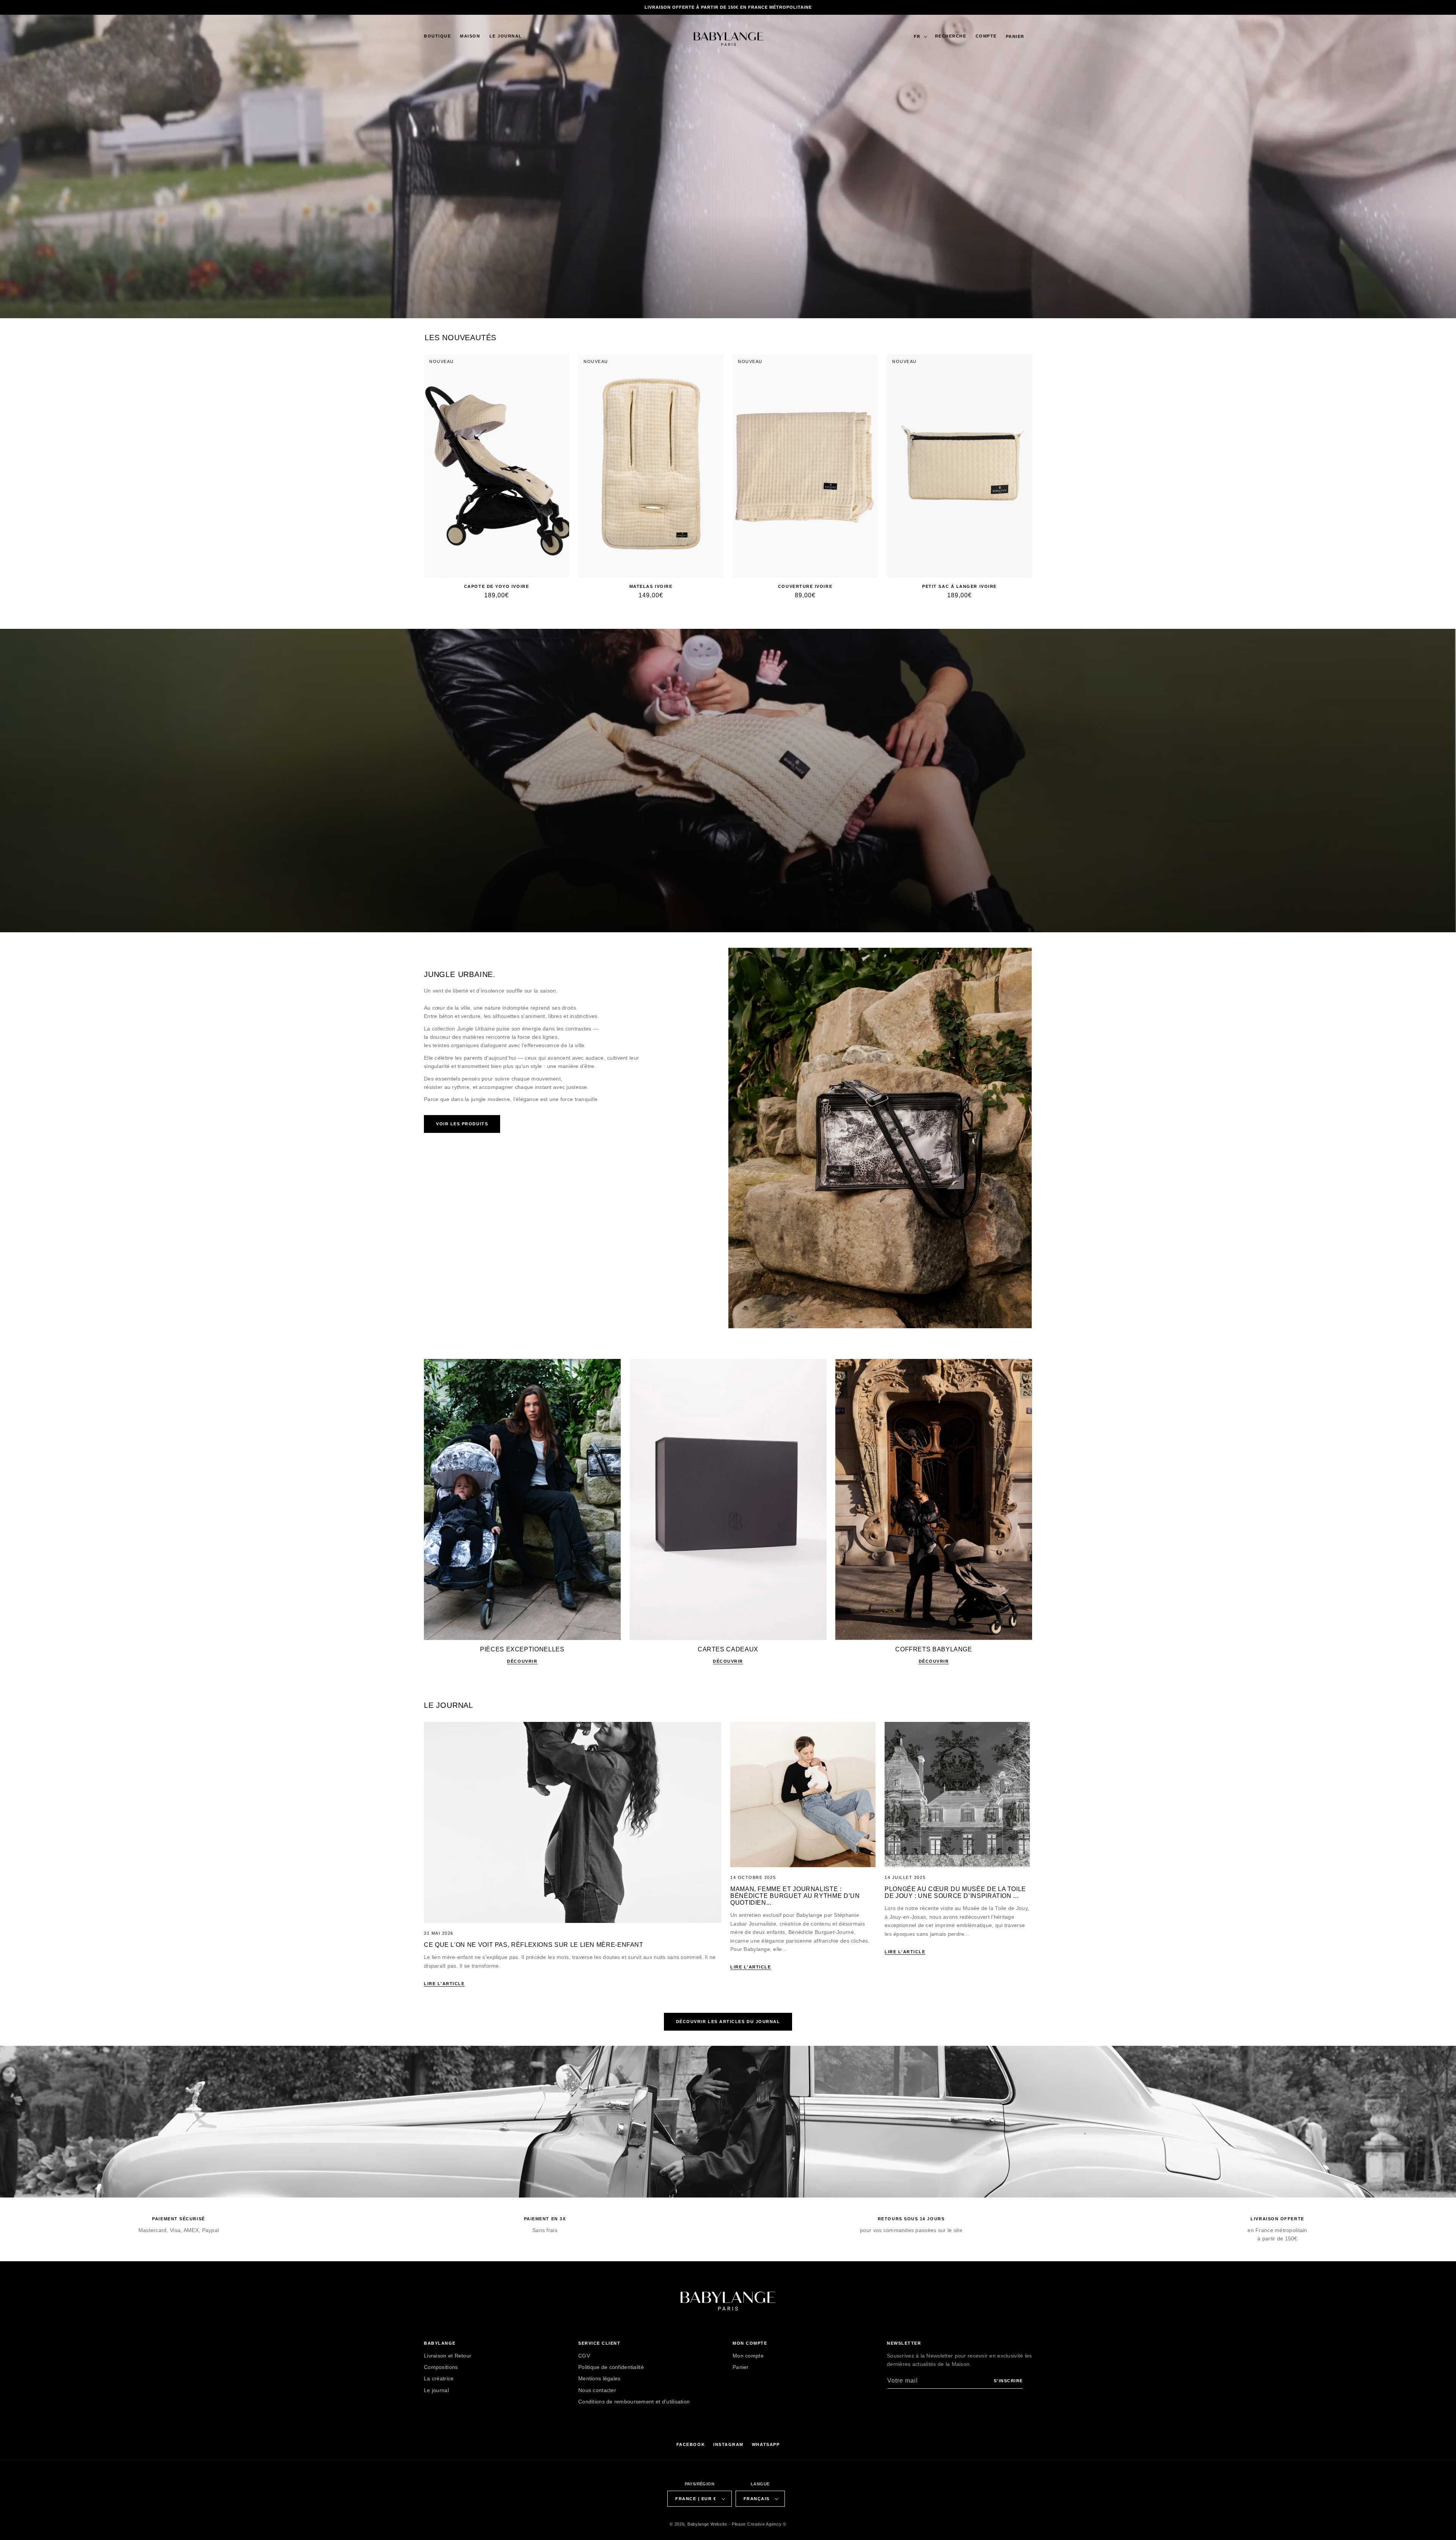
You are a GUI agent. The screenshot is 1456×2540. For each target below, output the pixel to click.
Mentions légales (599, 2378)
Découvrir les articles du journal (728, 2022)
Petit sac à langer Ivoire (959, 586)
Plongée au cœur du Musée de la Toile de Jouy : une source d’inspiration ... (955, 1892)
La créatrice (439, 2378)
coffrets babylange (934, 1649)
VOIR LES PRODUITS (462, 1124)
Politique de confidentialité (611, 2367)
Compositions (441, 2367)
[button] (437, 36)
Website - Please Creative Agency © (748, 2524)
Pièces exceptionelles (522, 1649)
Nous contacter (597, 2390)
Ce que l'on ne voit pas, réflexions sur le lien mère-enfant (534, 1945)
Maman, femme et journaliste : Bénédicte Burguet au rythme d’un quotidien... (795, 1896)
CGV (584, 2356)
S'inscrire (1008, 2381)
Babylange (698, 2524)
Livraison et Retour (448, 2356)
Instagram (728, 2444)
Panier (741, 2367)
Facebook (691, 2444)
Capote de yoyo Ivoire (497, 586)
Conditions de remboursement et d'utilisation (634, 2402)
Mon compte (748, 2356)
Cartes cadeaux (728, 1649)
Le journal (436, 2390)
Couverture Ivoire (805, 586)
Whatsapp (766, 2444)
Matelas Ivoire (651, 586)
